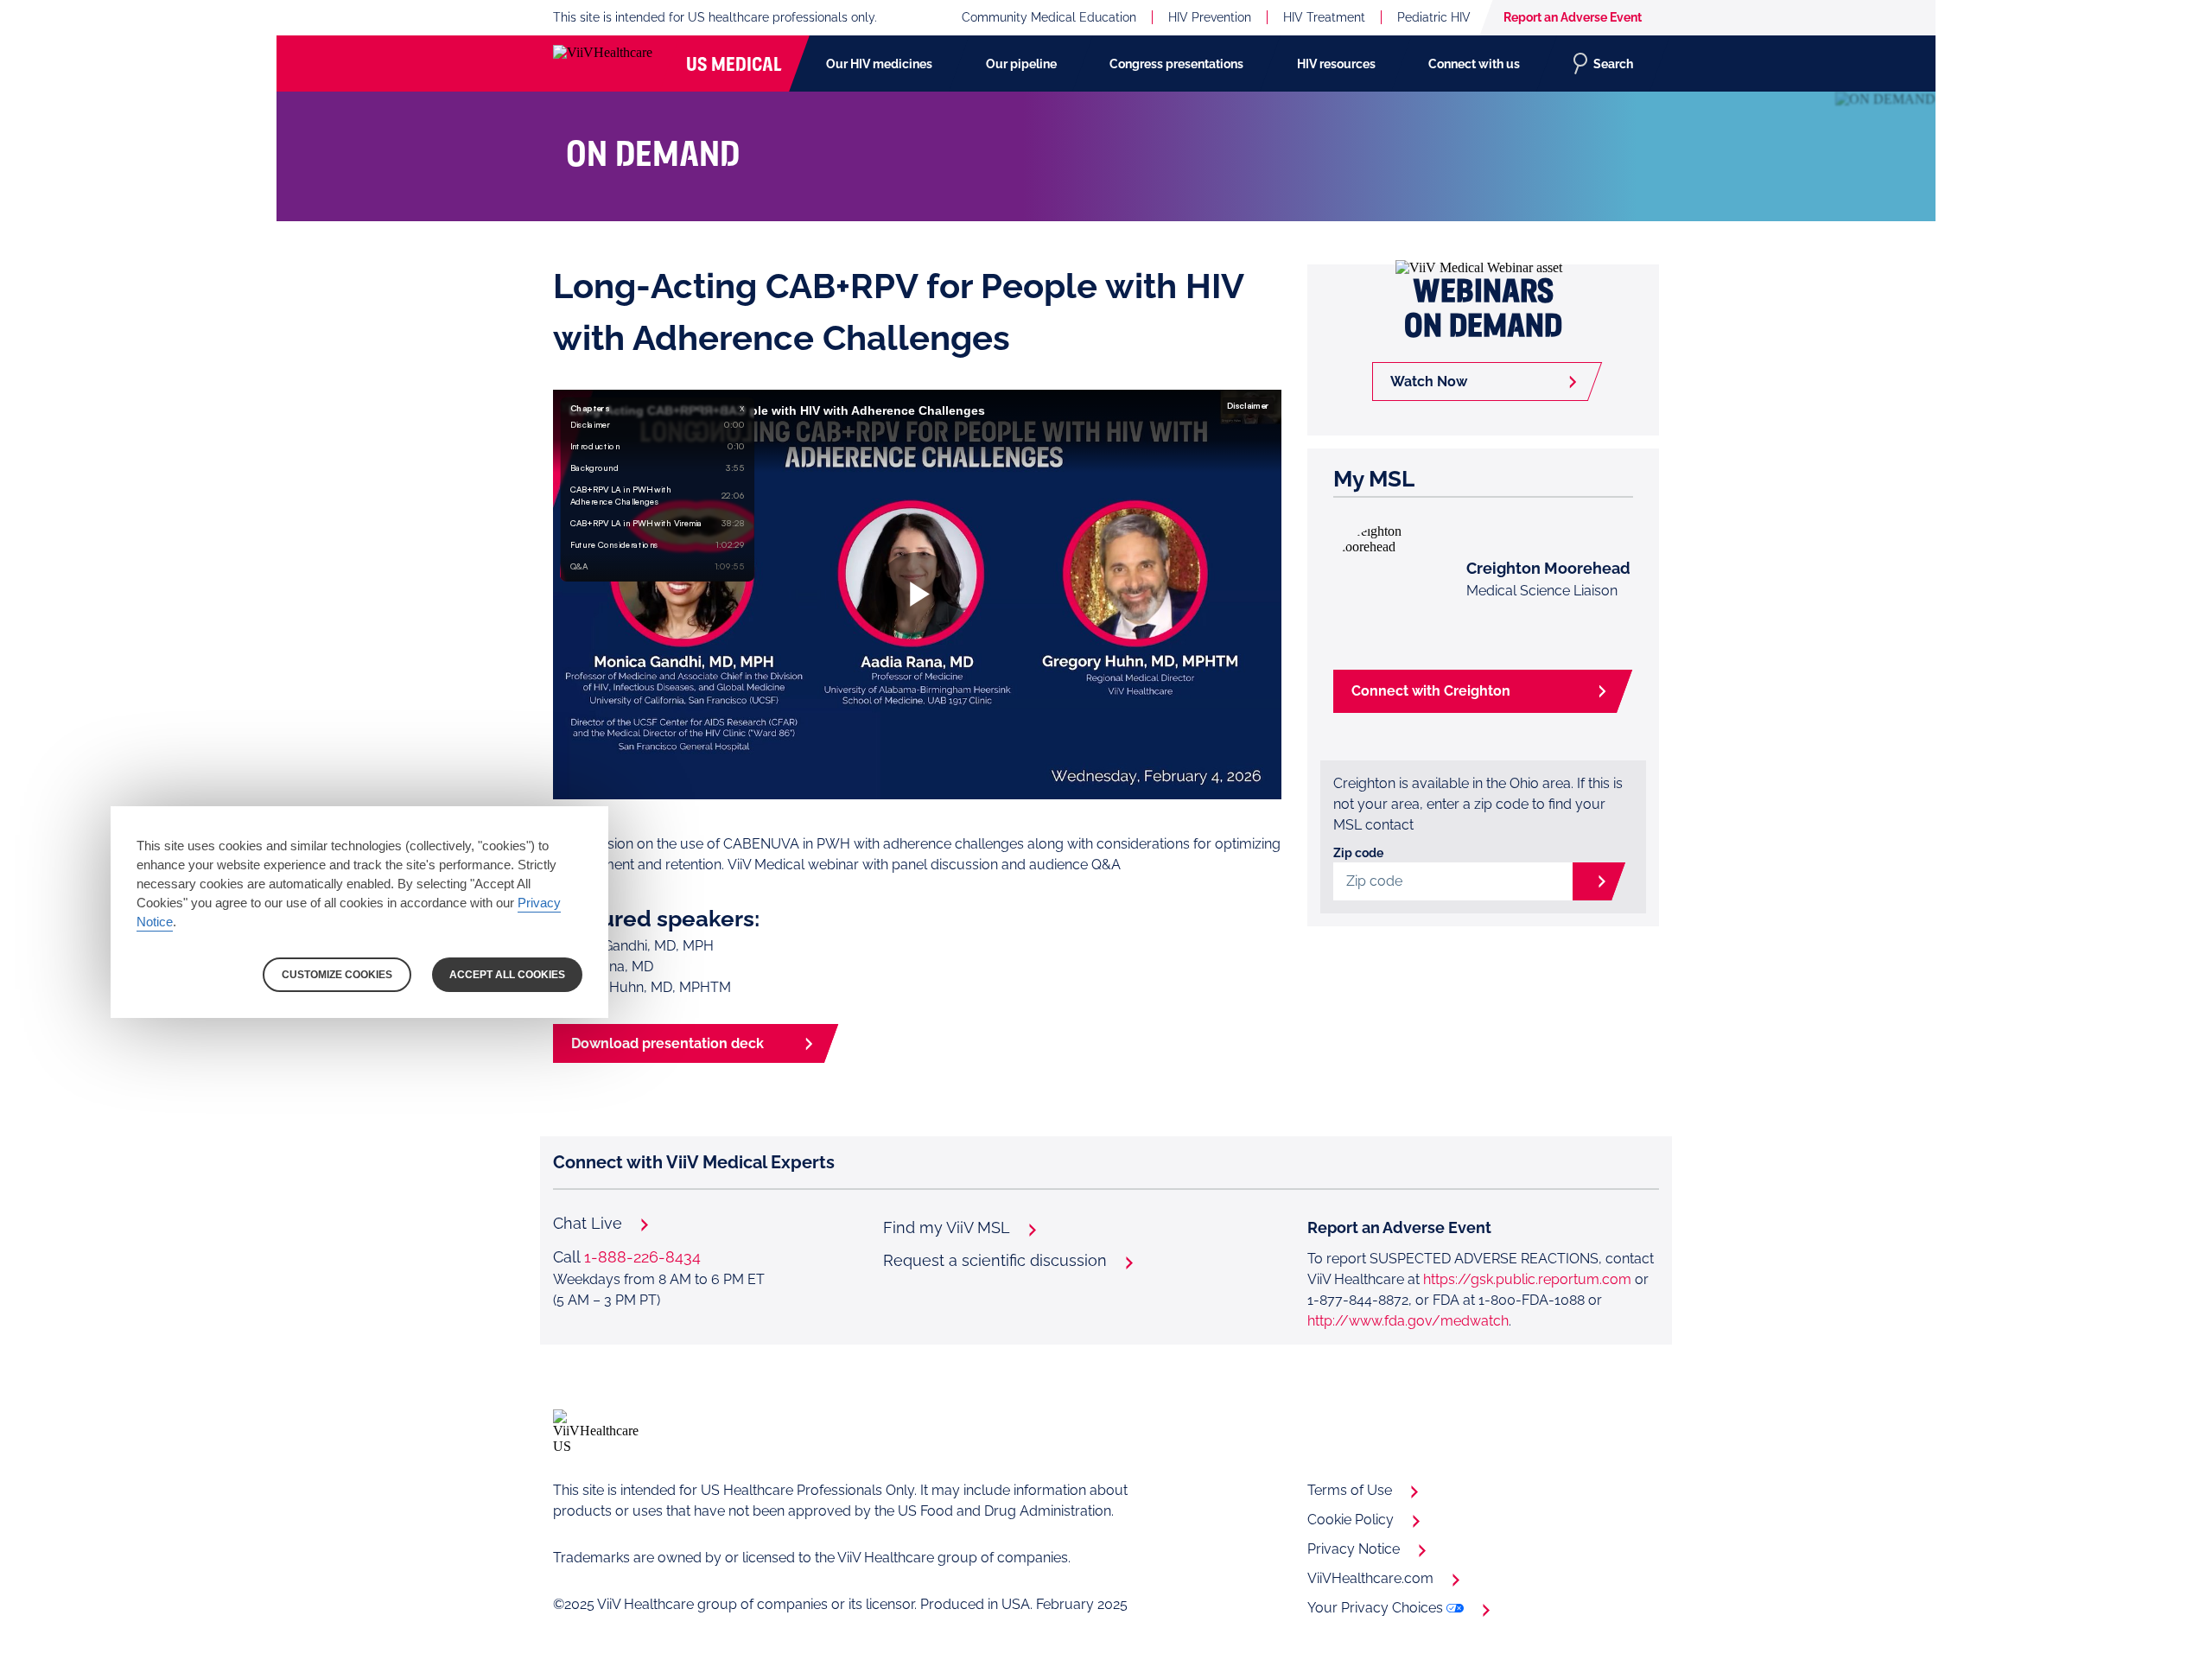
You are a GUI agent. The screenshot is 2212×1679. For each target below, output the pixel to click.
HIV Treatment (1324, 17)
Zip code (1358, 853)
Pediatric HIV (1434, 17)
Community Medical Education (1049, 17)
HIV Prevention (1210, 17)
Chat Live (588, 1224)
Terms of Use (1350, 1490)
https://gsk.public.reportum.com (1527, 1279)
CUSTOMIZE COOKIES (337, 975)
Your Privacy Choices (1375, 1608)
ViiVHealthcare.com (1370, 1578)
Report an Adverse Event (1573, 17)
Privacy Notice (1354, 1549)
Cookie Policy (1351, 1520)
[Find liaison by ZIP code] (1587, 881)
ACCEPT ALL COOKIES (507, 975)
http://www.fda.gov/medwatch (1408, 1321)
